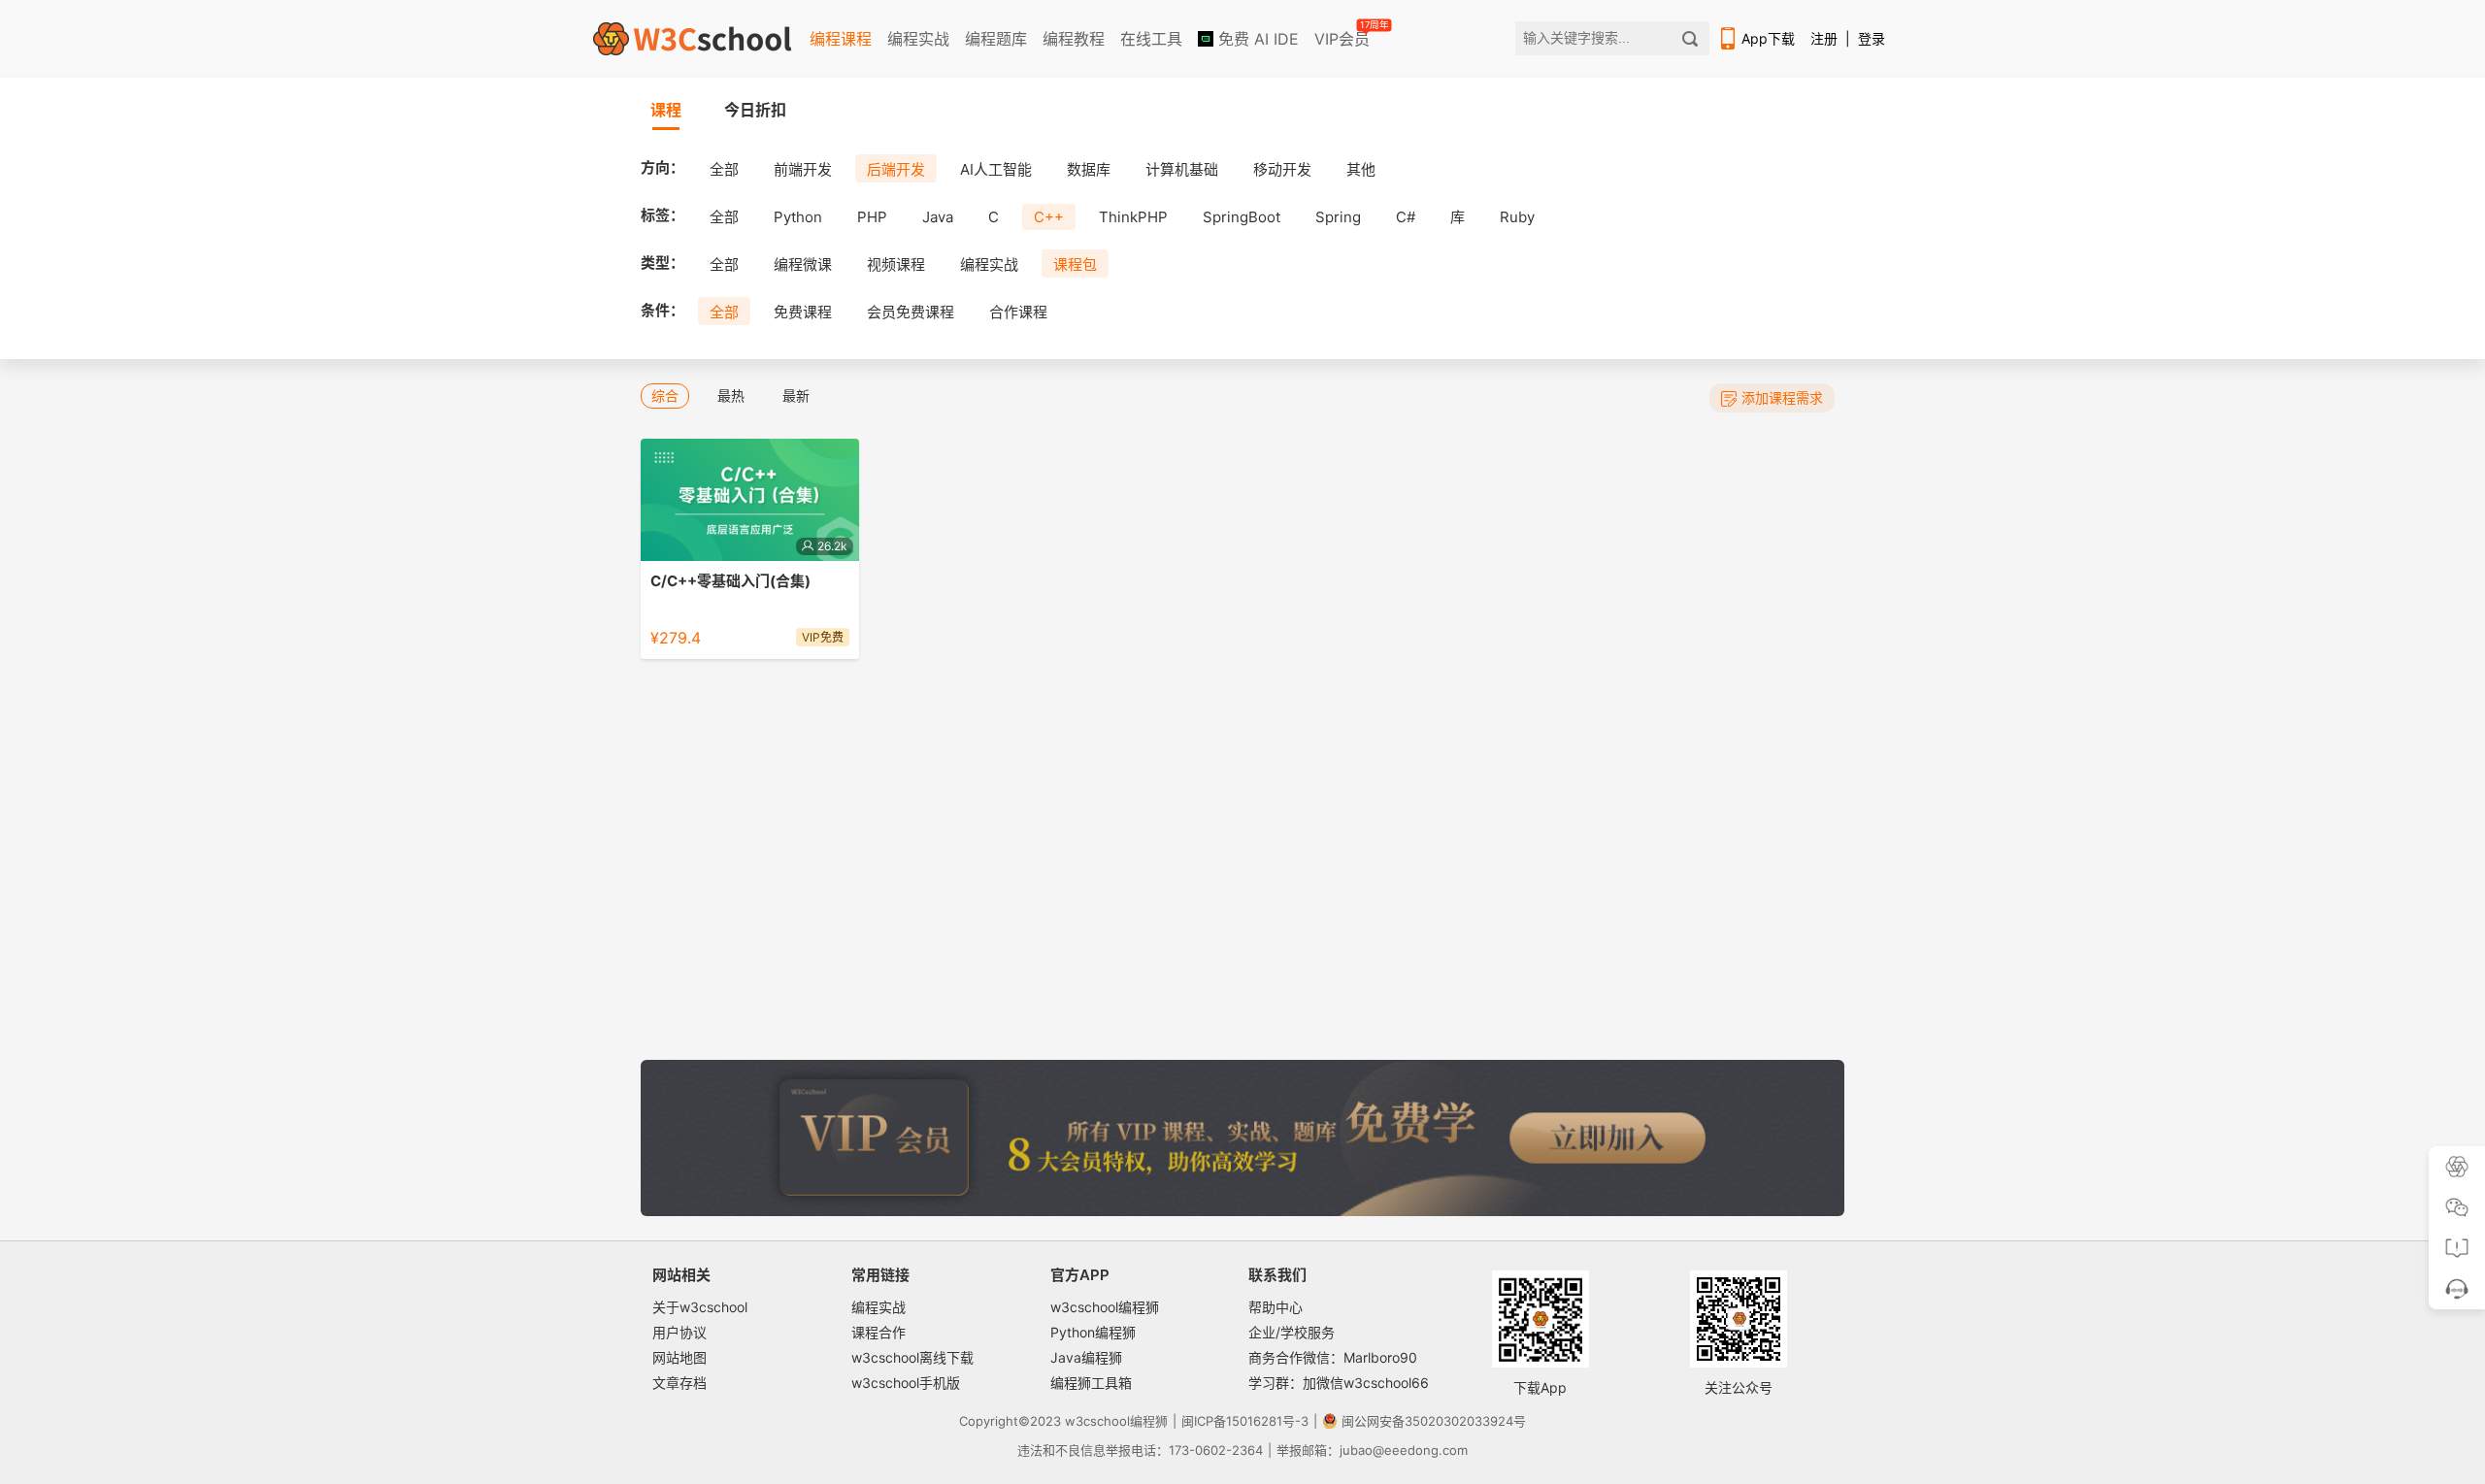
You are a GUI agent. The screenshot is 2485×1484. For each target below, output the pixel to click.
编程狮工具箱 (1091, 1383)
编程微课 (803, 264)
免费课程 (803, 312)
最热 (731, 396)
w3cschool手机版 (906, 1383)
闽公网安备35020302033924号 (1434, 1421)
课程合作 (878, 1332)
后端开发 (896, 169)
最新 (796, 396)
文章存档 (679, 1383)
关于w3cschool (700, 1307)
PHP (872, 217)
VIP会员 (1343, 35)
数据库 (1089, 169)
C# (1406, 217)
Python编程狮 (1093, 1332)
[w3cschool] (692, 39)
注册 (1824, 38)
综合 (665, 396)
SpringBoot (1242, 217)
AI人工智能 (996, 169)
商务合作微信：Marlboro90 (1333, 1357)
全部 (724, 169)
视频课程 (896, 264)
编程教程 (1074, 39)
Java (938, 217)
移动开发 (1282, 169)
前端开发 (803, 169)
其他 (1361, 169)
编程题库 (996, 39)
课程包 (1075, 264)
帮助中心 (1276, 1307)
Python (798, 217)
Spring (1338, 217)
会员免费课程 (911, 312)
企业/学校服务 (1292, 1332)
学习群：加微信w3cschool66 (1339, 1383)
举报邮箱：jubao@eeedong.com (1372, 1450)
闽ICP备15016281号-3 (1245, 1421)
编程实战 (918, 39)
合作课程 (1018, 312)
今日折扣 (755, 110)
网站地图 (679, 1357)
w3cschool (1097, 1421)
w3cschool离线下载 (912, 1357)
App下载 (1768, 38)
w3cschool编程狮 (1105, 1307)
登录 (1872, 38)
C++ (1049, 217)
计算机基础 (1182, 169)
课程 (666, 110)
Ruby (1517, 217)
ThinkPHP (1133, 217)
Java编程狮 (1086, 1357)
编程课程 (841, 39)
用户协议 (679, 1332)
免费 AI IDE (1256, 39)
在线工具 (1151, 39)
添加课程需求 (1782, 397)
